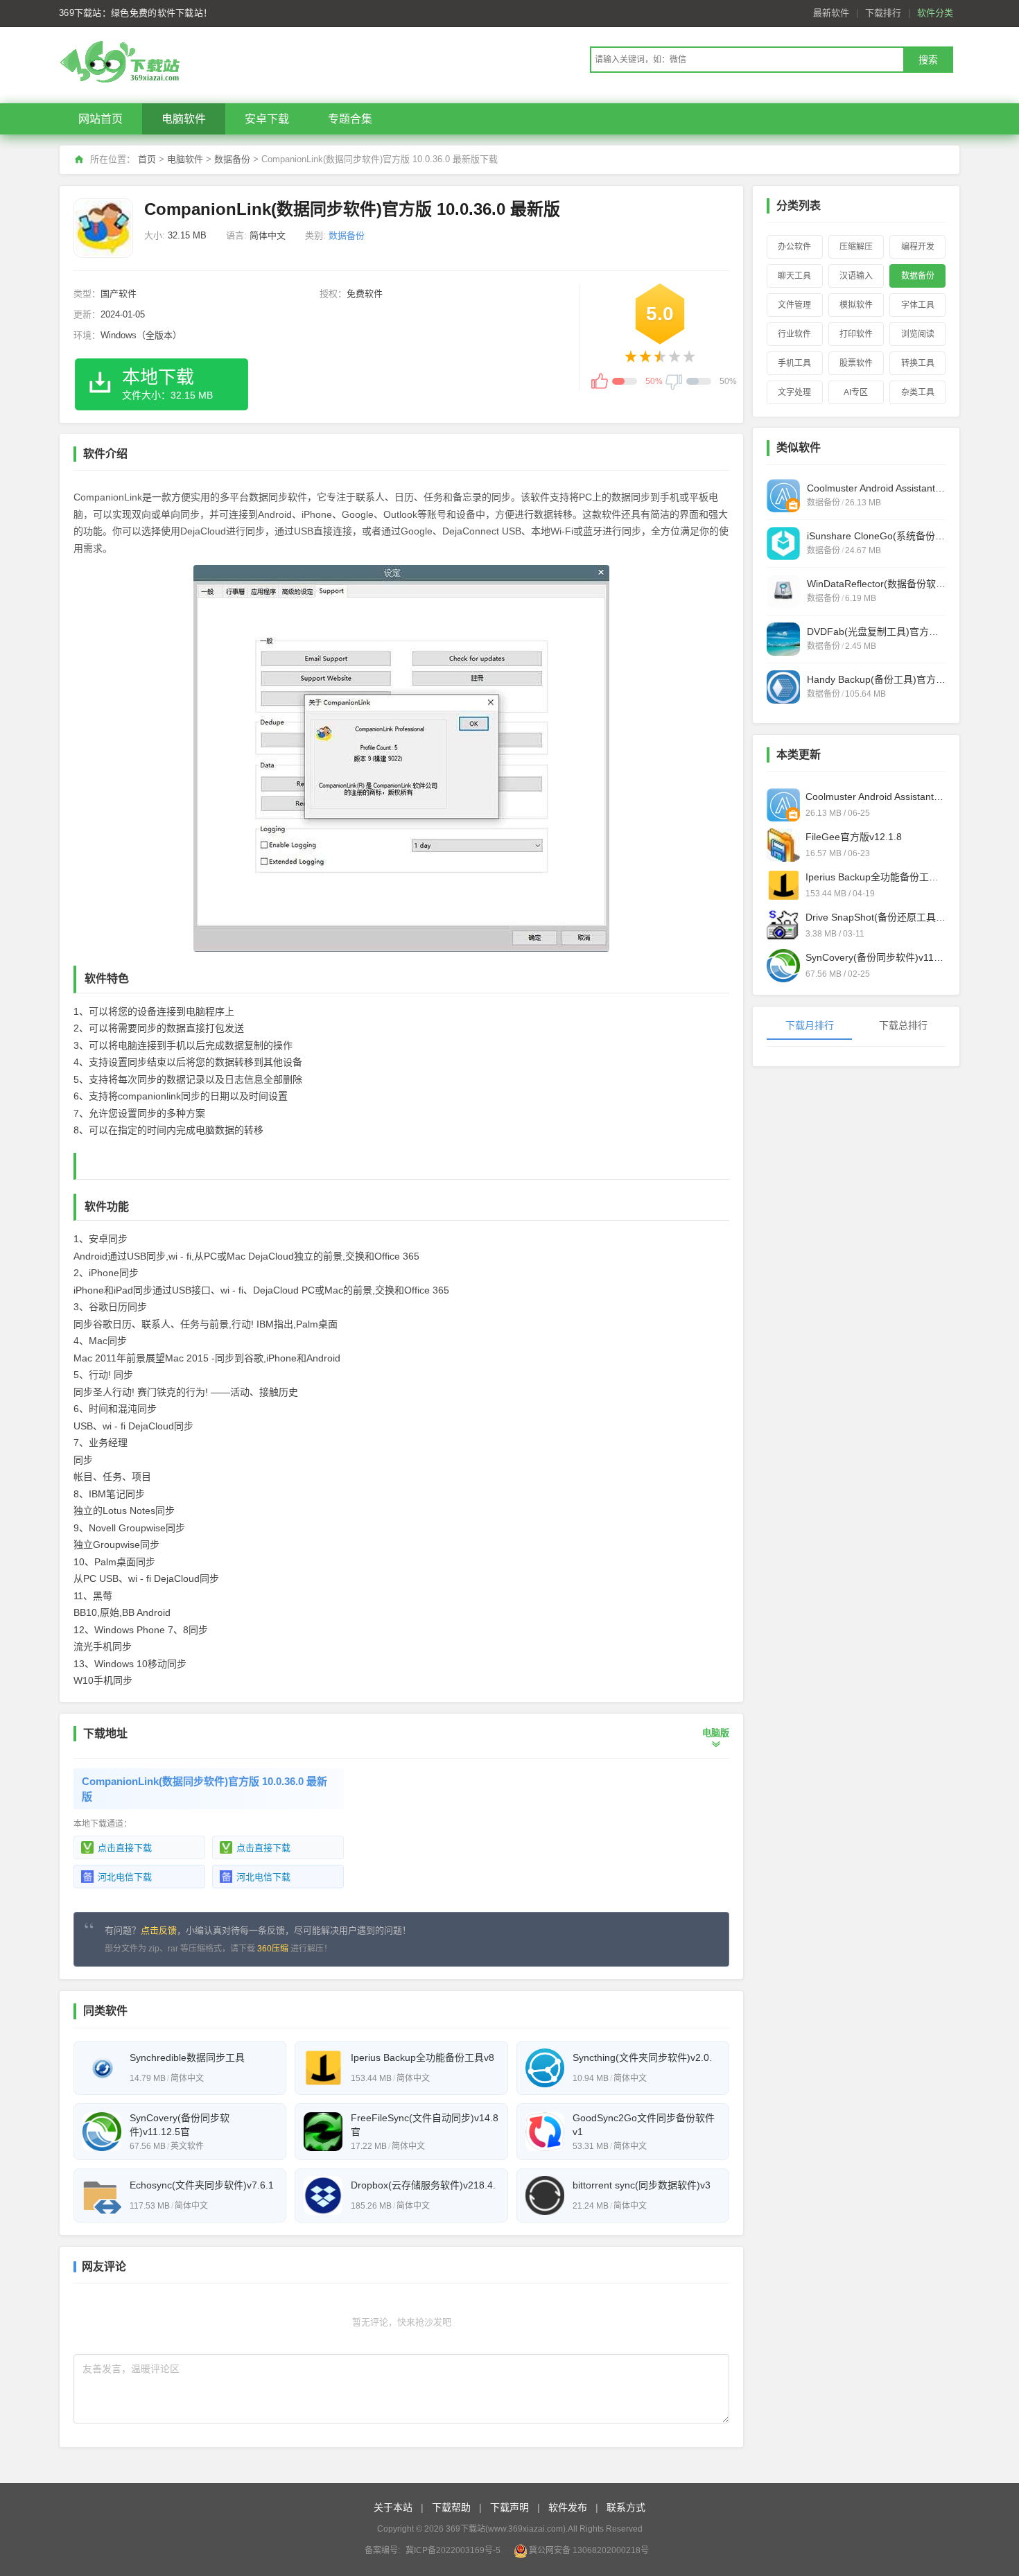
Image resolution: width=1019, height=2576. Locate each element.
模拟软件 (856, 305)
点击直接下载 (125, 1848)
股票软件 (856, 363)
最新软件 (831, 13)
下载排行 (883, 13)
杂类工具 (918, 392)
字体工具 (918, 305)
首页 (147, 159)
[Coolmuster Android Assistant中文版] (783, 496)
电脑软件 (184, 119)
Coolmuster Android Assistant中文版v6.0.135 (876, 797)
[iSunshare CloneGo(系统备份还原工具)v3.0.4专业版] (783, 543)
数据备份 (232, 159)
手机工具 (794, 363)
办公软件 (794, 247)
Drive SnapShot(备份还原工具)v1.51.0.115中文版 (876, 917)
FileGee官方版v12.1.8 (854, 837)
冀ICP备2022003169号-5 (453, 2550)
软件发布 (568, 2507)
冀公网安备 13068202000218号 (589, 2550)
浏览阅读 (918, 334)
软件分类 (935, 13)
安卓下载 (267, 119)
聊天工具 (794, 276)
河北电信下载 (125, 1877)
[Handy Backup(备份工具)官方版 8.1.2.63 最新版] (783, 687)
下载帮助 (451, 2507)
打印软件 (856, 334)
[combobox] (747, 60)
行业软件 (794, 334)
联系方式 (626, 2507)
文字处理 (794, 392)
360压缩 (273, 1949)
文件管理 (794, 305)
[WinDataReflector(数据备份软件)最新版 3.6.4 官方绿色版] (783, 591)
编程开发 (918, 247)
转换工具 (918, 363)
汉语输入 (856, 276)
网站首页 (101, 119)
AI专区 (856, 392)
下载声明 (509, 2507)
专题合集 (350, 119)
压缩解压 (856, 247)
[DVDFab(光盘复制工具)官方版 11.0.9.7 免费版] (783, 639)
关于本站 (393, 2507)
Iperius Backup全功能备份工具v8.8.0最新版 (876, 877)
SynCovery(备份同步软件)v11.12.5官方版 (876, 957)
